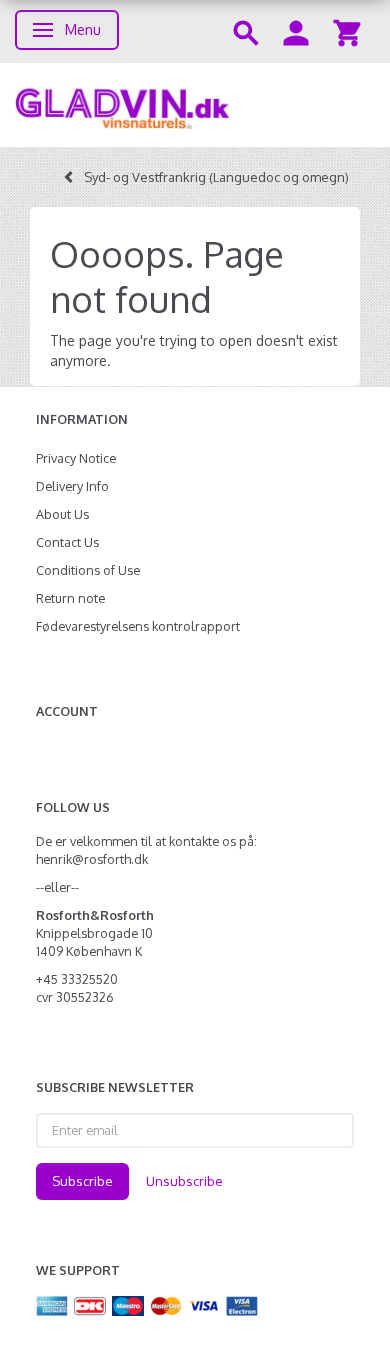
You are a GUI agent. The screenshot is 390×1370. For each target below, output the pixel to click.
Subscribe (82, 1181)
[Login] (296, 31)
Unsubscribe (184, 1181)
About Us (62, 514)
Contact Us (67, 542)
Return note (70, 598)
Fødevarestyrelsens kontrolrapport (138, 626)
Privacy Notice (76, 458)
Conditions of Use (88, 570)
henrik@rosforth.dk (92, 859)
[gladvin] (195, 105)
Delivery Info (72, 486)
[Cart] (347, 31)
